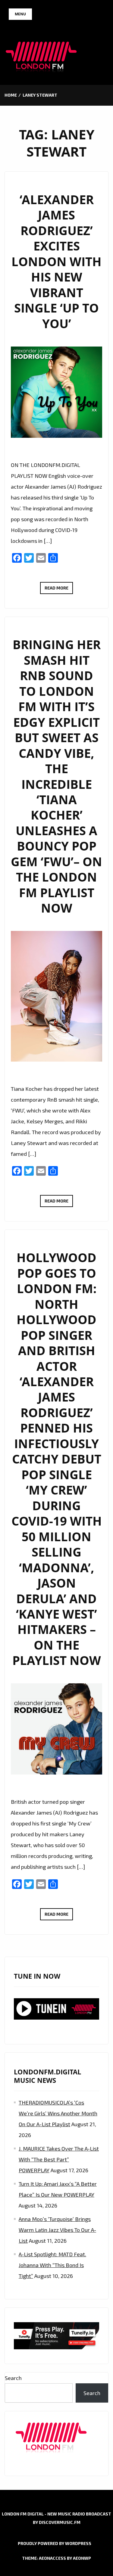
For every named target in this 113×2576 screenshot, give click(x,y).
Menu (20, 14)
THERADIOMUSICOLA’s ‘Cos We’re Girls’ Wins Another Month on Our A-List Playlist (58, 2113)
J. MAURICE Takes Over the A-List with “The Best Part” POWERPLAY (59, 2159)
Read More (59, 590)
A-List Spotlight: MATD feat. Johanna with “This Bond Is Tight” (52, 2265)
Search (13, 2378)
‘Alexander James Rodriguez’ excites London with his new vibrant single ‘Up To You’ (56, 262)
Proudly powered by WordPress (55, 2543)
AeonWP (82, 2558)
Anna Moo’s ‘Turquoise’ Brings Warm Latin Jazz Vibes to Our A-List (57, 2230)
